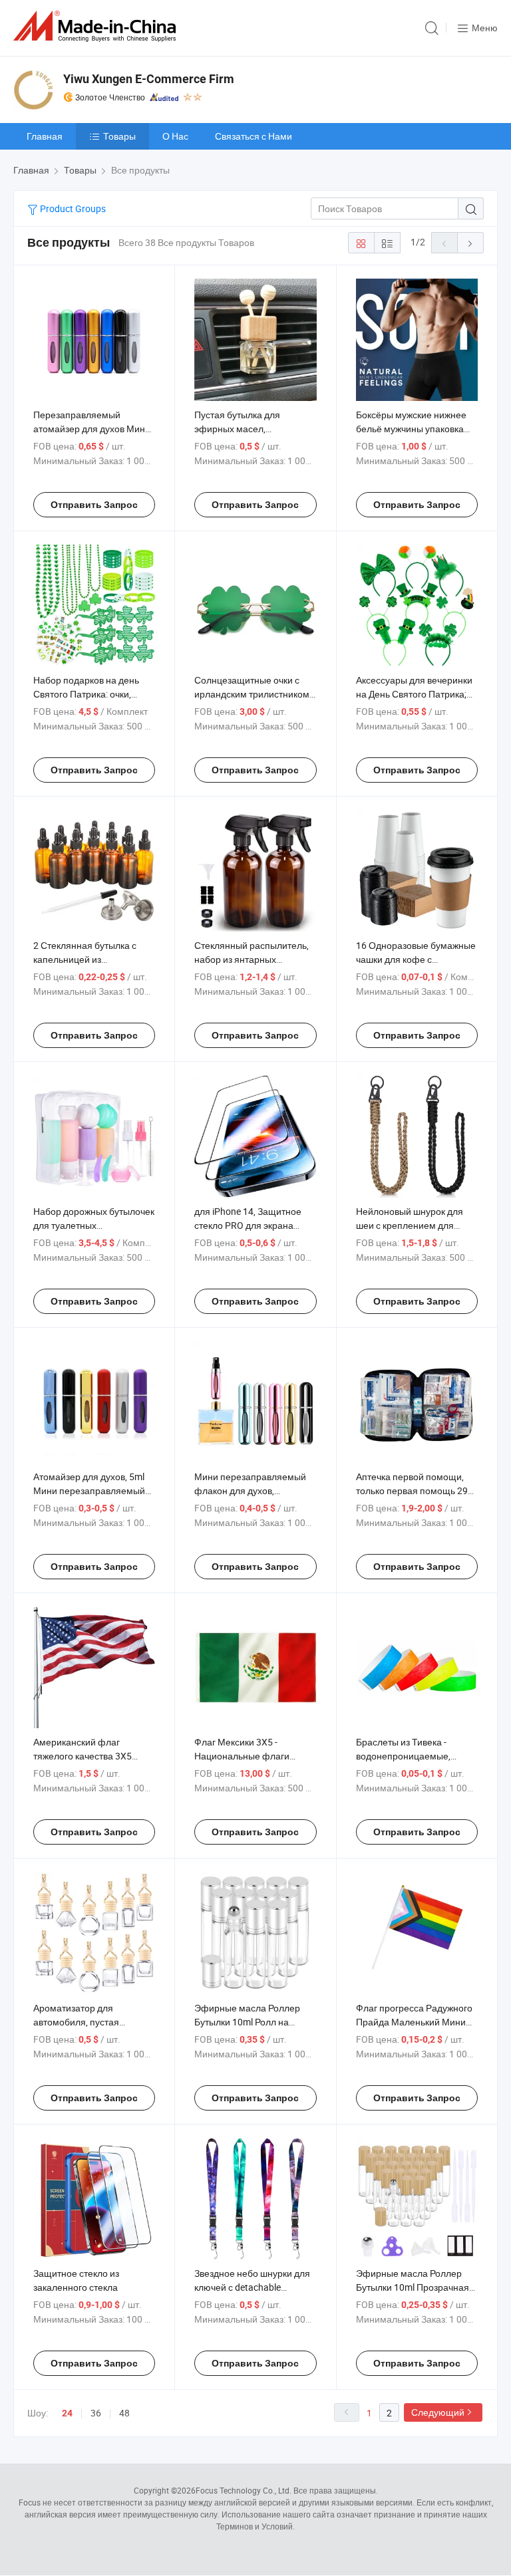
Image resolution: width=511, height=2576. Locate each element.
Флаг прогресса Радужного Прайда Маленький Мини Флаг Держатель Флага (414, 2022)
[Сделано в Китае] (97, 26)
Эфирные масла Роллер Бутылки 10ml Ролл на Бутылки (247, 2022)
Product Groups (72, 208)
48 (124, 2413)
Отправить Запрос (94, 505)
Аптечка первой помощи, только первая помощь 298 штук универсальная (415, 1490)
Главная (45, 136)
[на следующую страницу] (470, 243)
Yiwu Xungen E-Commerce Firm (149, 79)
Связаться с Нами (254, 136)
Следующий (438, 2412)
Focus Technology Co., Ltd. (244, 2490)
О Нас (175, 136)
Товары (119, 136)
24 (67, 2413)
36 (96, 2413)
